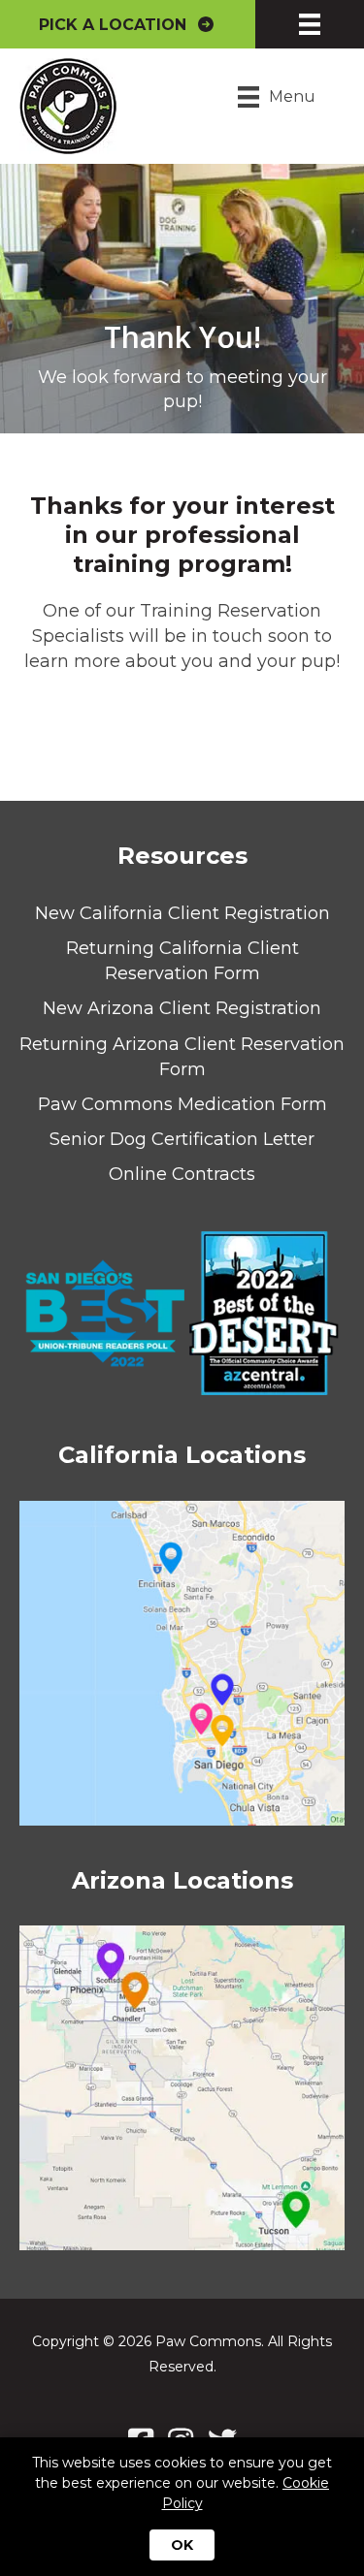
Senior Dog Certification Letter (182, 1139)
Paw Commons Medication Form (182, 1104)
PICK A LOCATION (117, 25)
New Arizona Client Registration (182, 1008)
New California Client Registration (182, 913)
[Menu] (310, 24)
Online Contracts (182, 1174)
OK (182, 2545)
